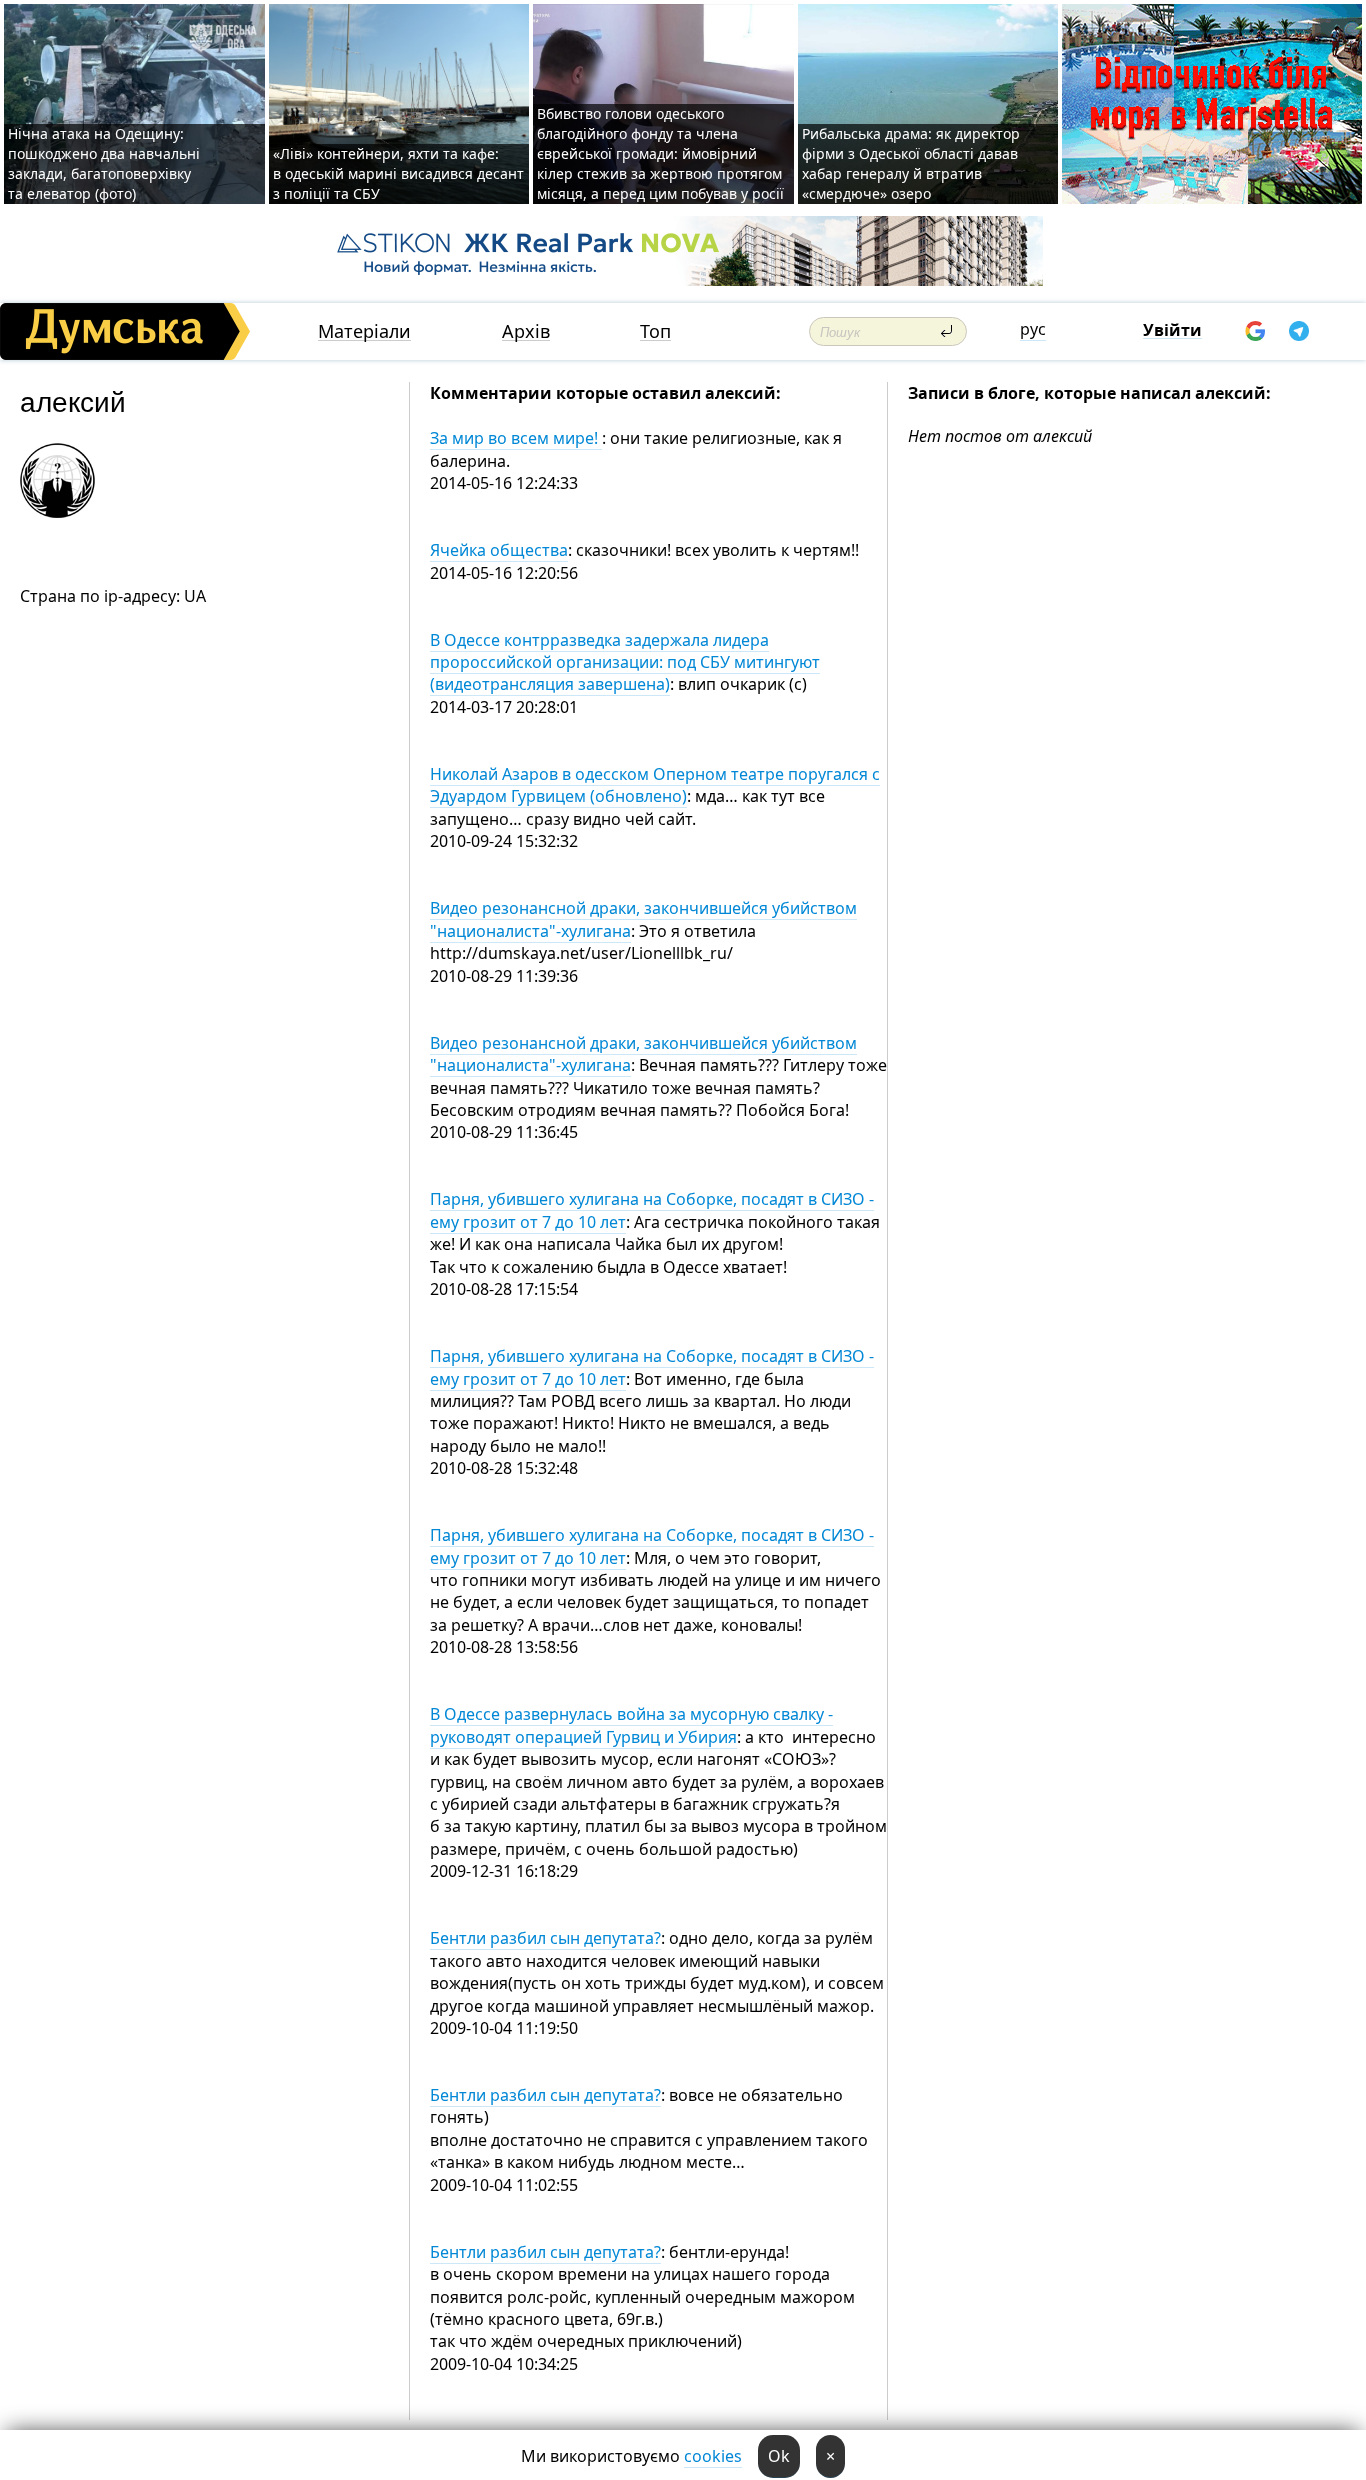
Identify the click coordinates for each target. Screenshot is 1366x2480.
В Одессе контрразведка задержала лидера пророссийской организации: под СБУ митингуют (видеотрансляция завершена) (625, 662)
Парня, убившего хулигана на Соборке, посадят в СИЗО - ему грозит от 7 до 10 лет (652, 1367)
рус (1033, 329)
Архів (526, 331)
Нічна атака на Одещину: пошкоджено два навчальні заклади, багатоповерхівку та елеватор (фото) (104, 163)
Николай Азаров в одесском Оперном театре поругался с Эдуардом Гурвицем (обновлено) (655, 785)
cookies (713, 2456)
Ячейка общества (499, 550)
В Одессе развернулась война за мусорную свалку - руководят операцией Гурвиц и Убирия (631, 1725)
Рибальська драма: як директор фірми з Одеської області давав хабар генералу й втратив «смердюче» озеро (911, 163)
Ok (779, 2456)
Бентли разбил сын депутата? (545, 1938)
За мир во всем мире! (516, 438)
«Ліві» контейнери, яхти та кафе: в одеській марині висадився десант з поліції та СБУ (398, 173)
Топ (655, 331)
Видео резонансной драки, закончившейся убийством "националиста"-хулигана (643, 1054)
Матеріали (364, 331)
